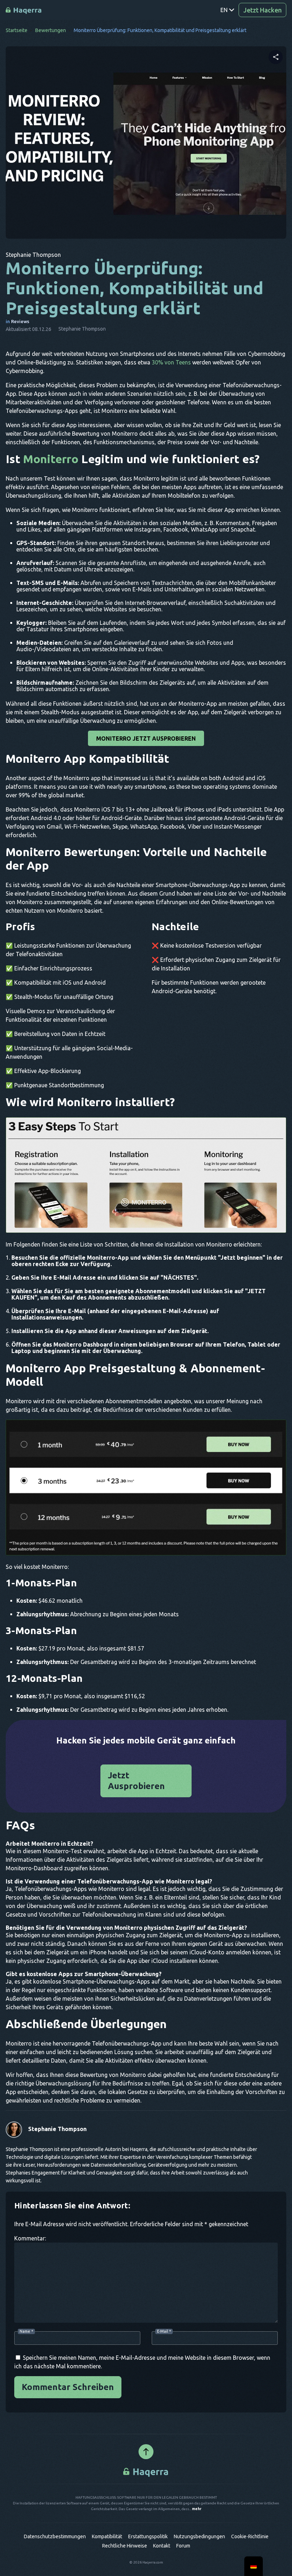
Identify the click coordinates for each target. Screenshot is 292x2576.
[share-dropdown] (276, 57)
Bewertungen (51, 30)
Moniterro (51, 459)
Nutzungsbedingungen (199, 2536)
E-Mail (164, 2331)
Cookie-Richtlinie (250, 2536)
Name (26, 2331)
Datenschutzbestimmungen (55, 2536)
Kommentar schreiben (68, 2387)
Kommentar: (30, 2238)
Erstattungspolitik (148, 2536)
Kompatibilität (107, 2536)
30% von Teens (171, 362)
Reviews (20, 321)
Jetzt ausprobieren (136, 1781)
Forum (183, 2546)
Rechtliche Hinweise (125, 2546)
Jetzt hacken (262, 10)
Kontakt (162, 2546)
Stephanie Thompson (57, 2129)
